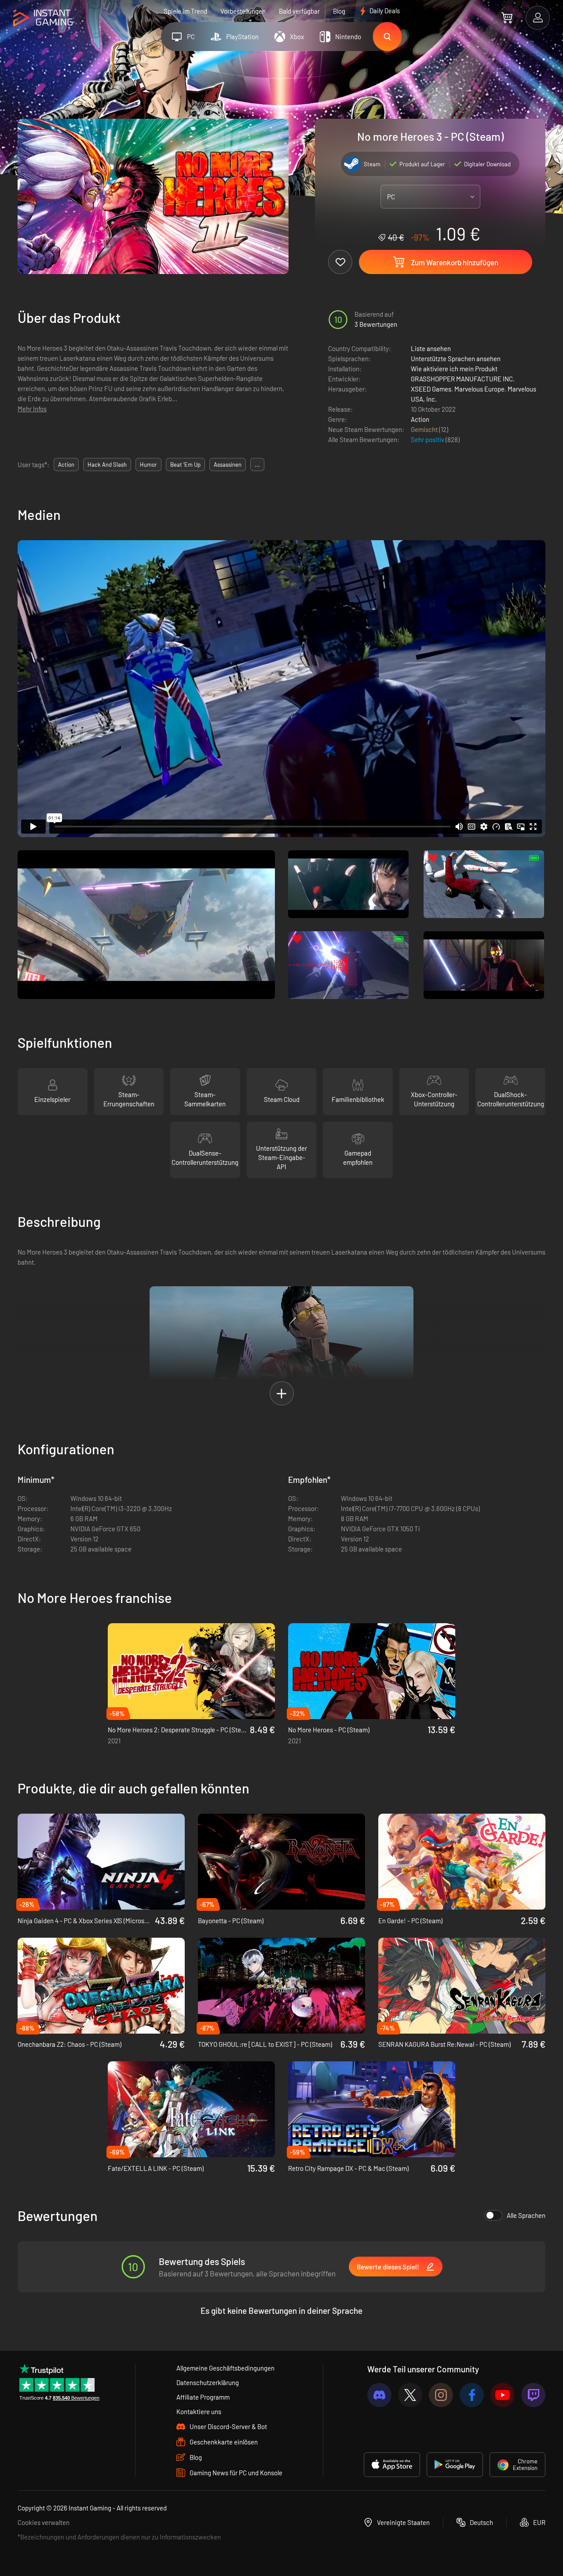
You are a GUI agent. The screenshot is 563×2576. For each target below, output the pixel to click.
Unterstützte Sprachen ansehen (456, 359)
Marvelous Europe (479, 389)
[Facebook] (472, 2395)
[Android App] (455, 2465)
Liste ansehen (431, 348)
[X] (410, 2395)
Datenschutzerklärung (208, 2382)
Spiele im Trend (185, 11)
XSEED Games (431, 389)
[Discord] (379, 2395)
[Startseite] (43, 18)
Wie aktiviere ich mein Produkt (454, 369)
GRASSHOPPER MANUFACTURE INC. (463, 379)
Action (420, 419)
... (257, 465)
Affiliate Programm (203, 2397)
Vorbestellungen (243, 11)
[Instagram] (441, 2395)
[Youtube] (503, 2395)
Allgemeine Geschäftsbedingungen (225, 2368)
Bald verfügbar (299, 11)
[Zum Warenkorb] (507, 18)
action (66, 465)
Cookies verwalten (44, 2522)
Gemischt (425, 429)
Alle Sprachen (526, 2215)
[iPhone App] (392, 2465)
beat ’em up (185, 465)
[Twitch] (533, 2395)
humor (148, 465)
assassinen (228, 465)
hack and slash (107, 465)
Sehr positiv (428, 439)
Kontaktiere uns (199, 2411)
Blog (339, 11)
